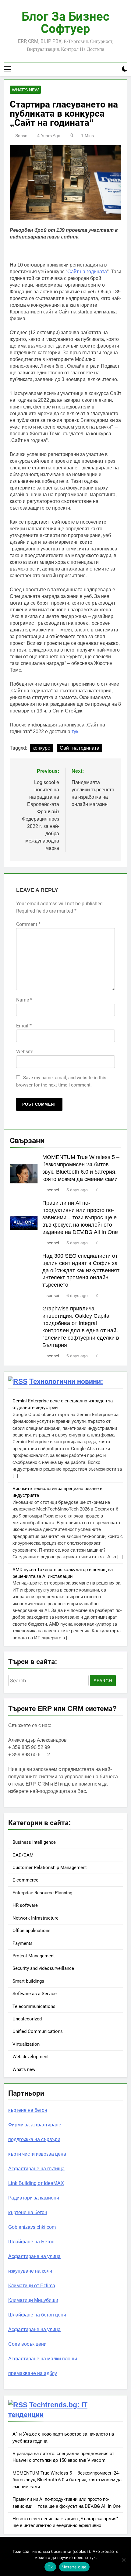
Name (24, 1000)
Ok (50, 2567)
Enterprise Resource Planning (42, 1893)
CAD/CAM (23, 1855)
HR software (25, 1905)
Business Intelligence (34, 1842)
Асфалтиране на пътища (36, 2169)
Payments (23, 1943)
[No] (123, 2560)
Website (25, 1052)
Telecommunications (34, 2006)
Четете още (74, 2567)
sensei (22, 136)
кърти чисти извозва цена (37, 2154)
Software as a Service (35, 1994)
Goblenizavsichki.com (32, 2227)
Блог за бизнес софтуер (65, 23)
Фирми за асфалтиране (35, 2125)
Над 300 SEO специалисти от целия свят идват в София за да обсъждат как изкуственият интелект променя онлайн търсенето (81, 1270)
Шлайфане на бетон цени (37, 2315)
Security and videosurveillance (43, 1968)
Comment (28, 924)
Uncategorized (27, 2019)
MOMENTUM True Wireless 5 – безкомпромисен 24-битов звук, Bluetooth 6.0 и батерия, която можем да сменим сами (67, 2480)
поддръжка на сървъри (34, 2139)
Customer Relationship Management (50, 1868)
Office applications (32, 1931)
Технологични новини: (66, 1381)
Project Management (34, 1956)
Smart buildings (28, 1981)
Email (24, 1026)
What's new (25, 90)
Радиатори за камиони (34, 2198)
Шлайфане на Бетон (31, 2242)
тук (75, 731)
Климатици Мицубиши (33, 2300)
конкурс (41, 748)
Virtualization (26, 2044)
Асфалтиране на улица (34, 2256)
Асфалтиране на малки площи (43, 2359)
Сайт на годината (87, 272)
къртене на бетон (28, 2110)
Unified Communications (38, 2031)
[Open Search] (114, 69)
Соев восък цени (27, 2344)
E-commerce (25, 1880)
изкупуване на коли (30, 2271)
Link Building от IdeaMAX (36, 2183)
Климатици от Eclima (32, 2286)
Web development (31, 2057)
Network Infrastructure (35, 1918)
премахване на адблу (33, 2373)
